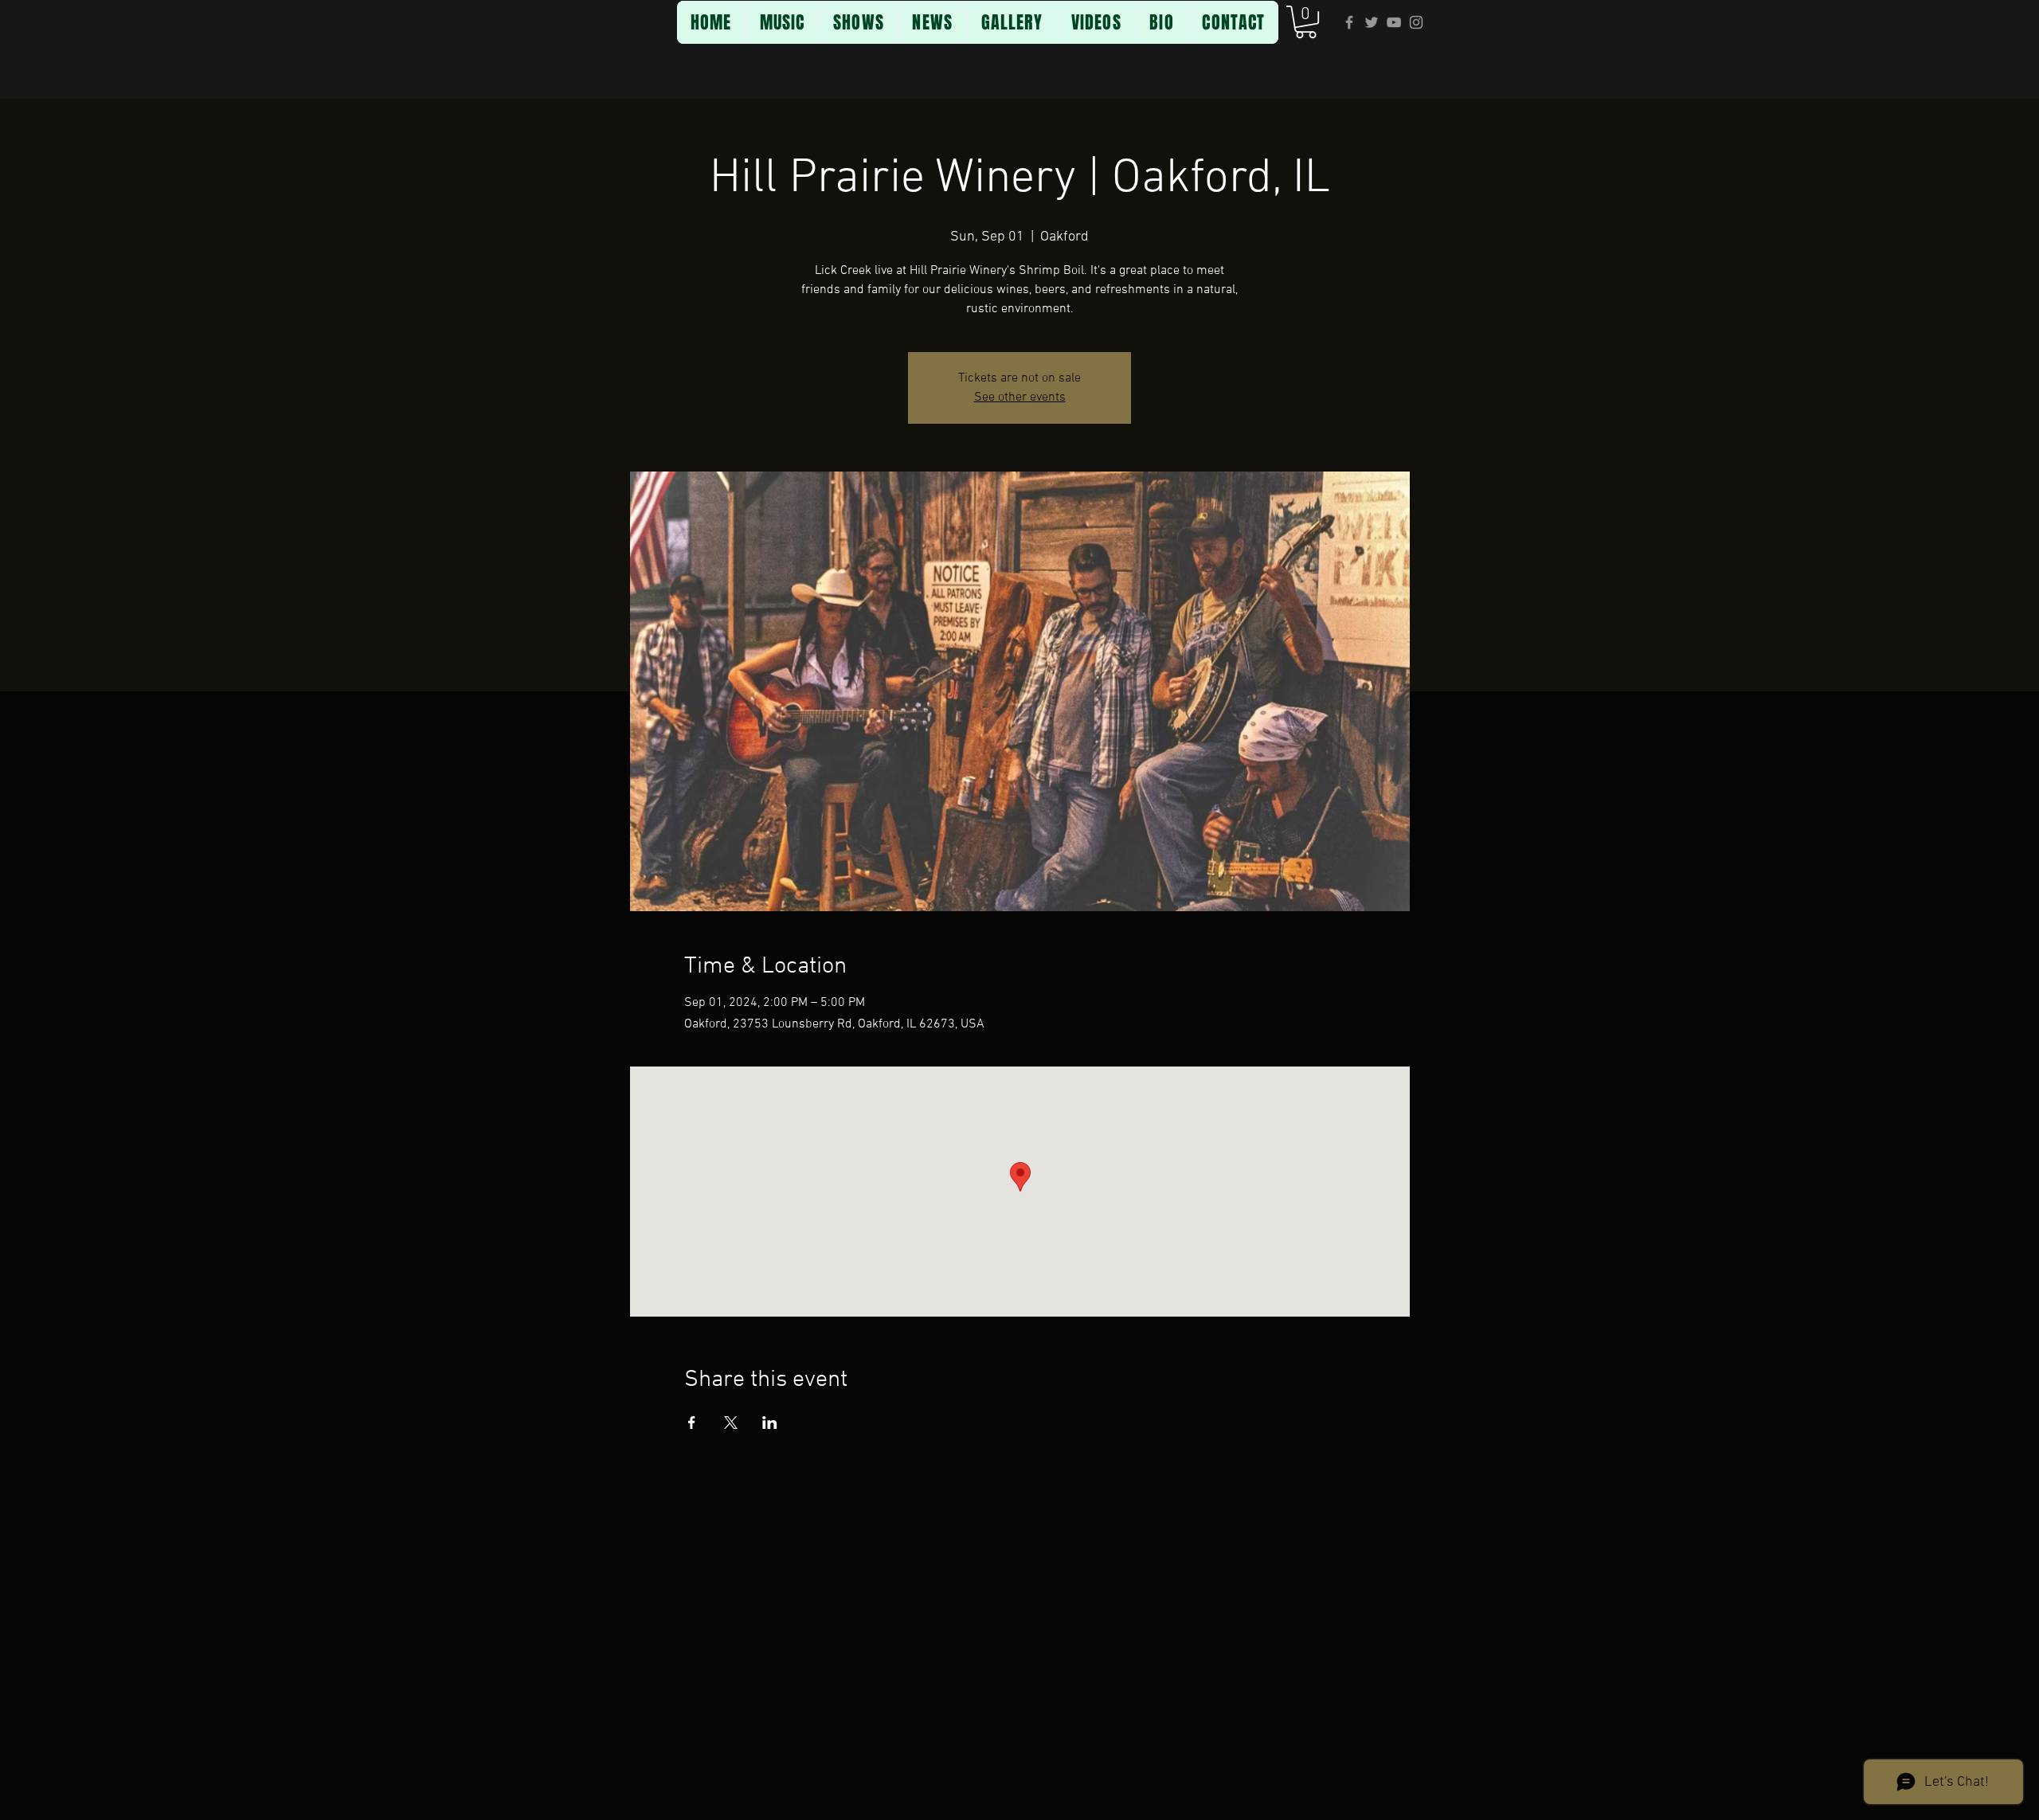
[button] (1306, 22)
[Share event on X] (731, 1423)
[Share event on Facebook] (692, 1423)
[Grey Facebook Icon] (1349, 22)
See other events (1020, 397)
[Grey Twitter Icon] (1372, 22)
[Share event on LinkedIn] (770, 1423)
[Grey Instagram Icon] (1416, 22)
